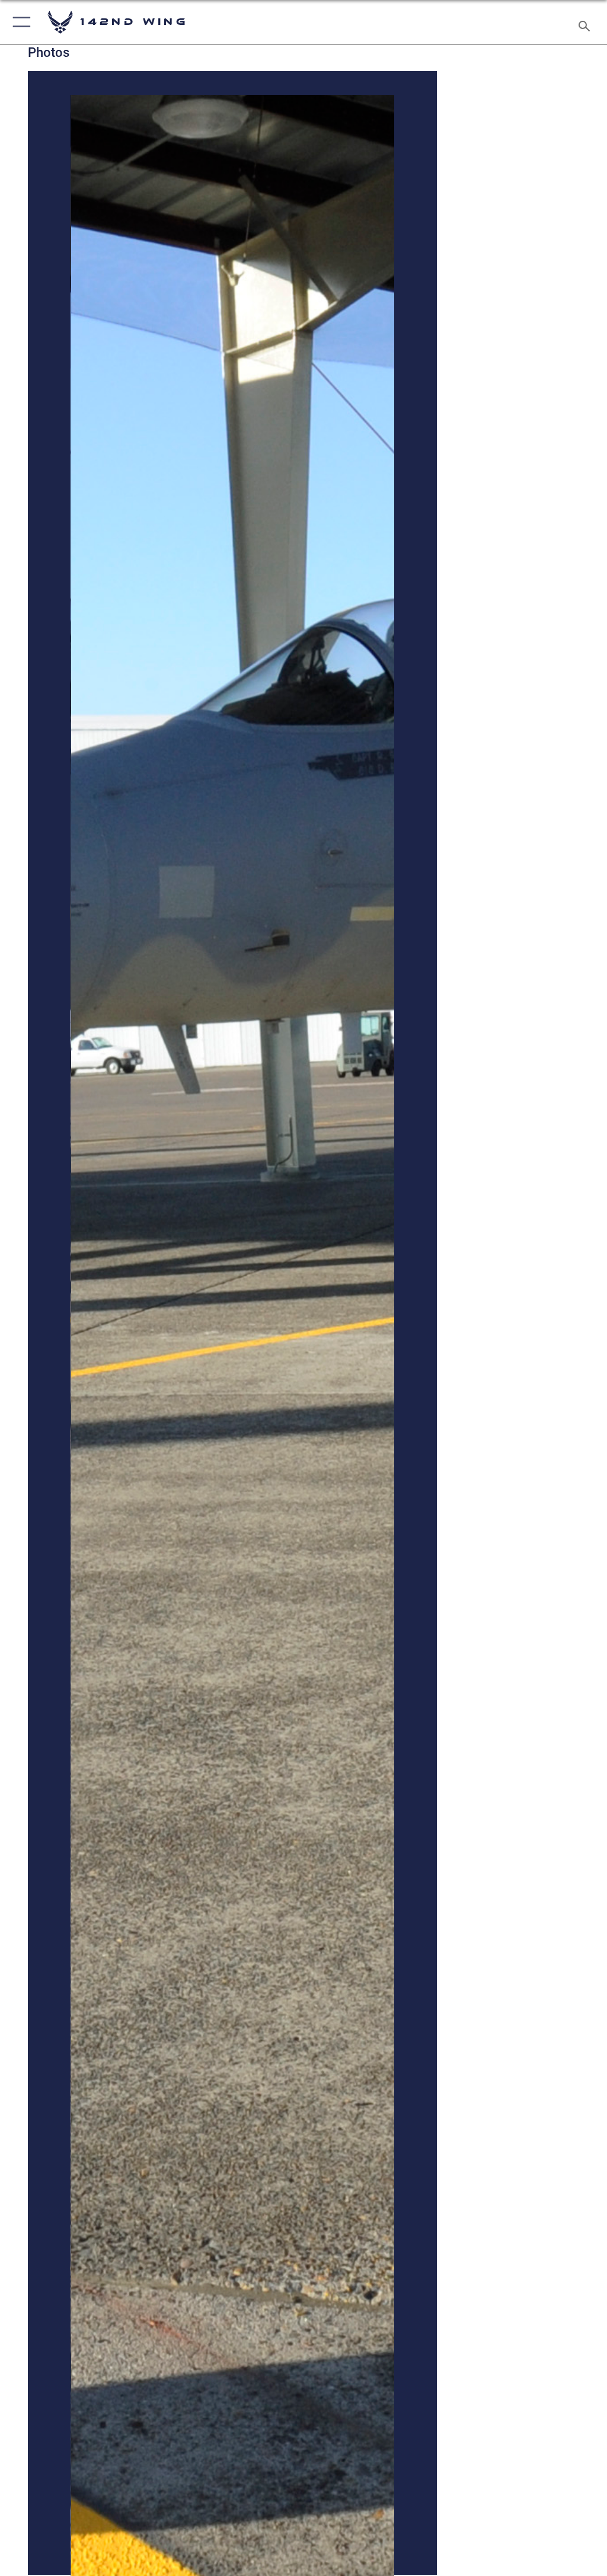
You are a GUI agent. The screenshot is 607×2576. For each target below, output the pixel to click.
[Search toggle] (587, 22)
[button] (19, 22)
